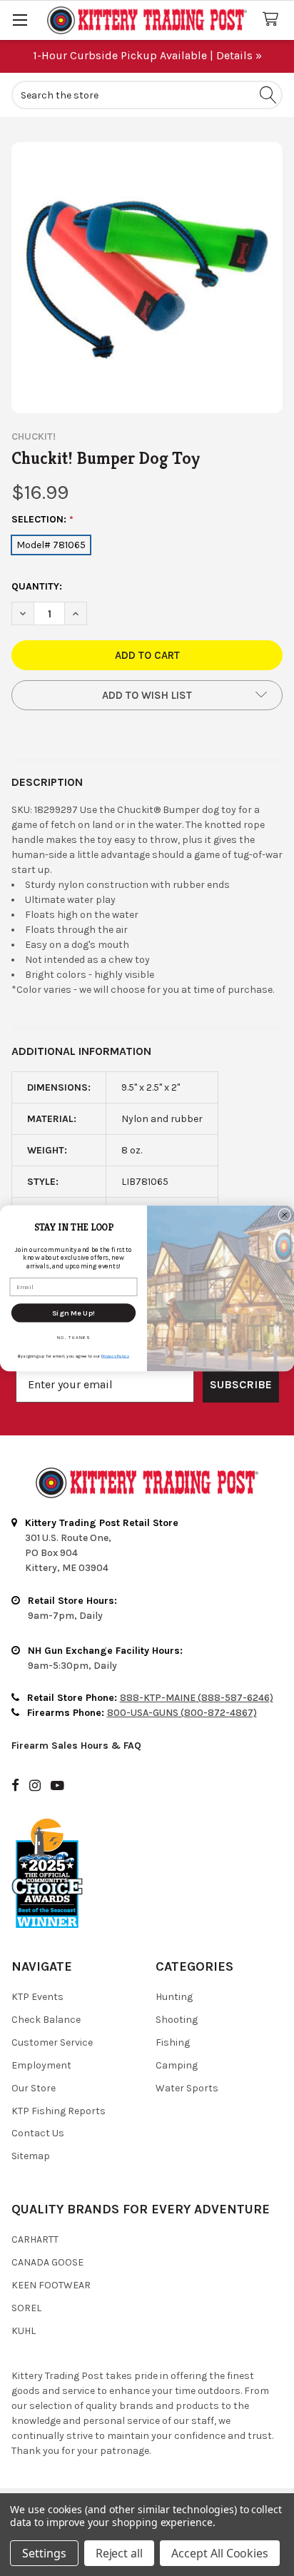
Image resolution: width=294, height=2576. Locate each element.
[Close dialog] (285, 1215)
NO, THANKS (73, 1337)
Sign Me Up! (73, 1312)
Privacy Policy (115, 1355)
